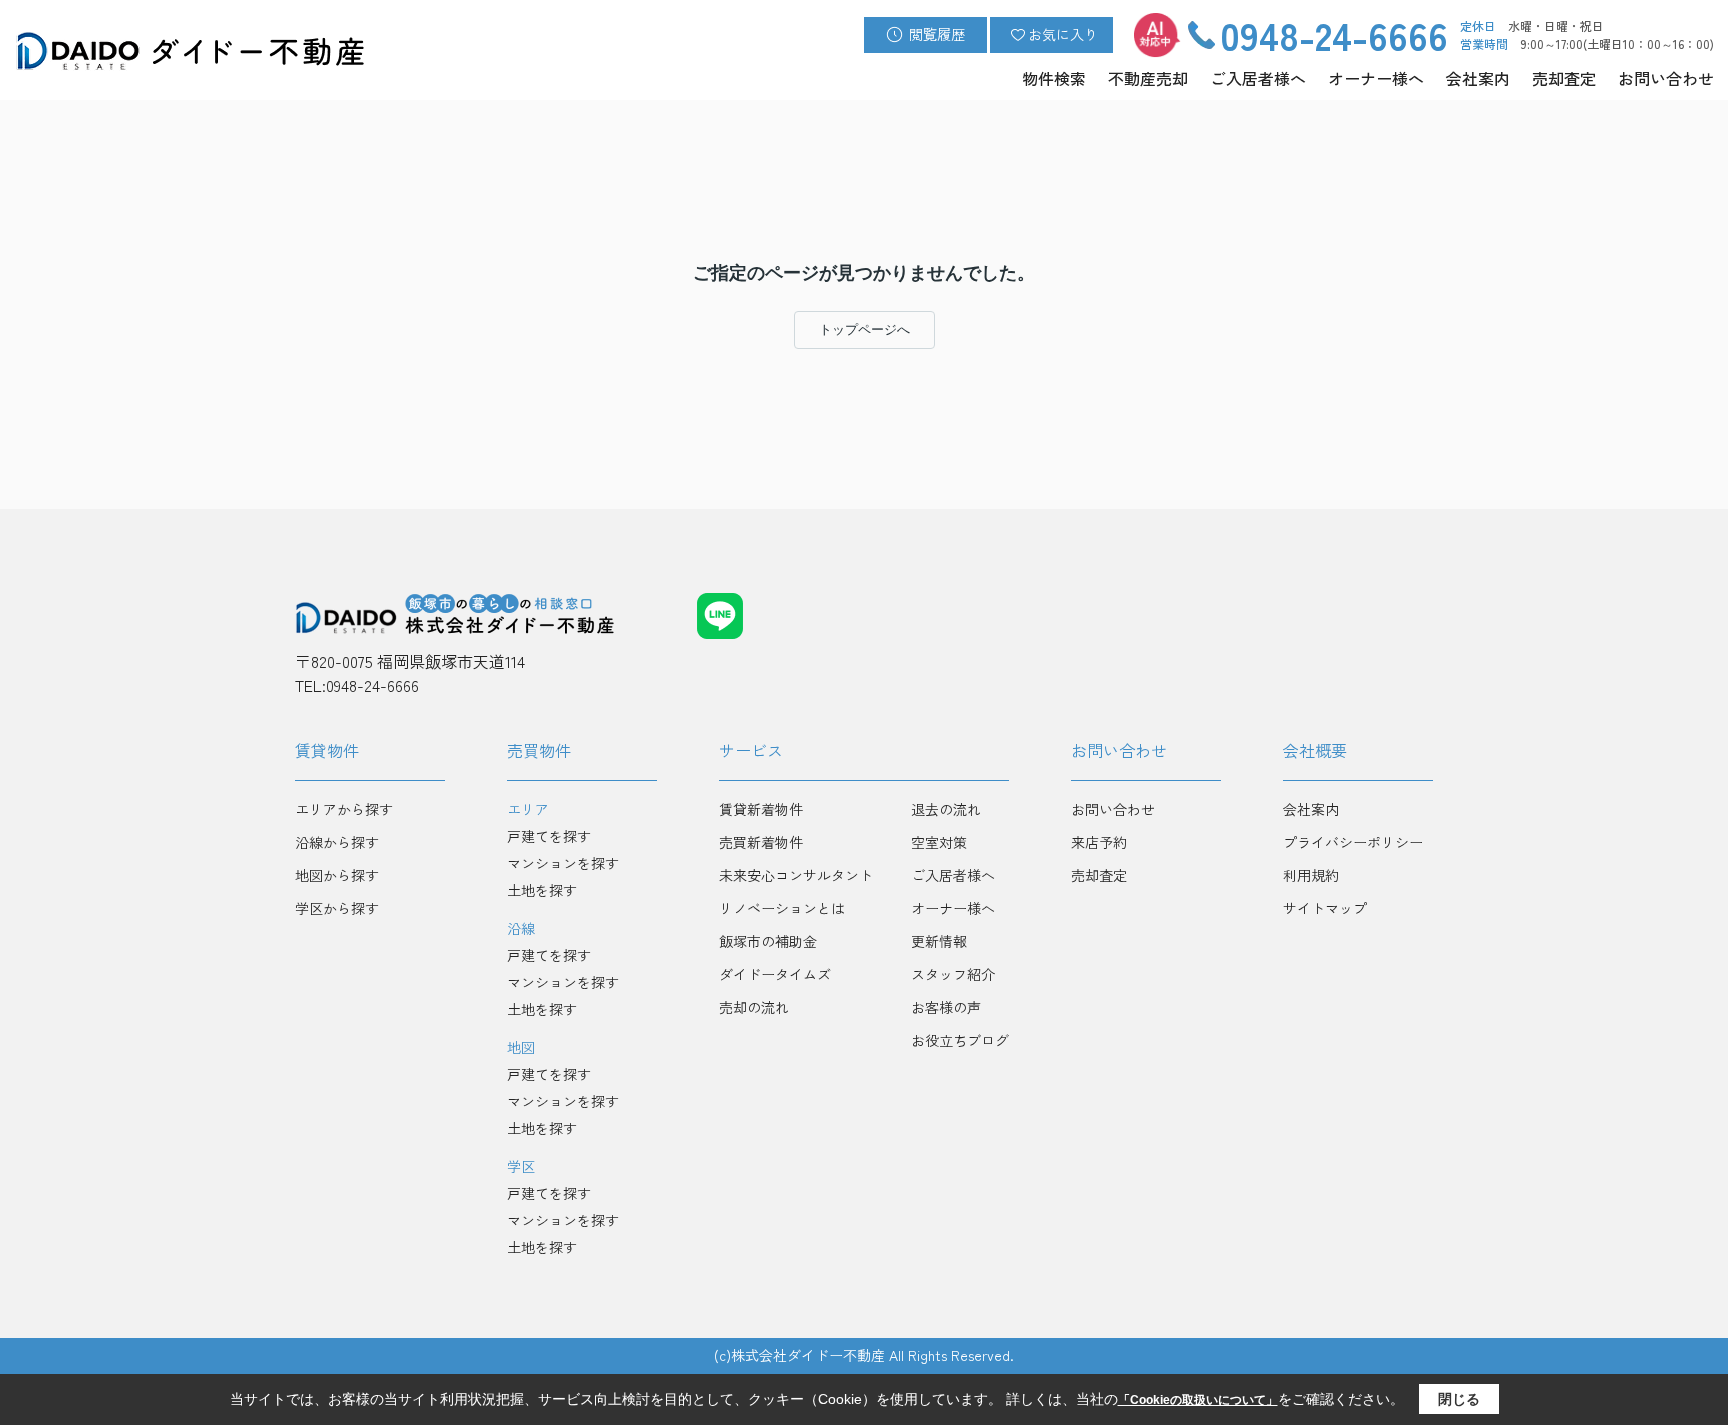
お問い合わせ (1666, 78)
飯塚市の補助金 (768, 941)
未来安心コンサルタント (796, 875)
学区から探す (337, 908)
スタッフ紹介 (953, 974)
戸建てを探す (549, 836)
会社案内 (1478, 78)
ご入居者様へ (1258, 78)
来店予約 (1099, 842)
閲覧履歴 (937, 34)
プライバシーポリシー (1353, 842)
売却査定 (1564, 78)
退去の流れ (946, 809)
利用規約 (1311, 875)
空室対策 (939, 842)
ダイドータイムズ (775, 974)
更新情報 (939, 941)
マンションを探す (563, 863)
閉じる (1459, 1399)
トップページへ (864, 329)
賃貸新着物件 (761, 809)
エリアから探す (344, 809)
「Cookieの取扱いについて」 (1198, 1400)
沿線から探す (337, 842)
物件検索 (1054, 78)
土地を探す (542, 890)
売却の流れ (754, 1007)
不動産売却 (1148, 78)
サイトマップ (1325, 908)
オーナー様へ (1376, 78)
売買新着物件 (761, 842)
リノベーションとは (782, 908)
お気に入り (1063, 34)
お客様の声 (946, 1007)
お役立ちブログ (960, 1040)
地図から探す (337, 875)
